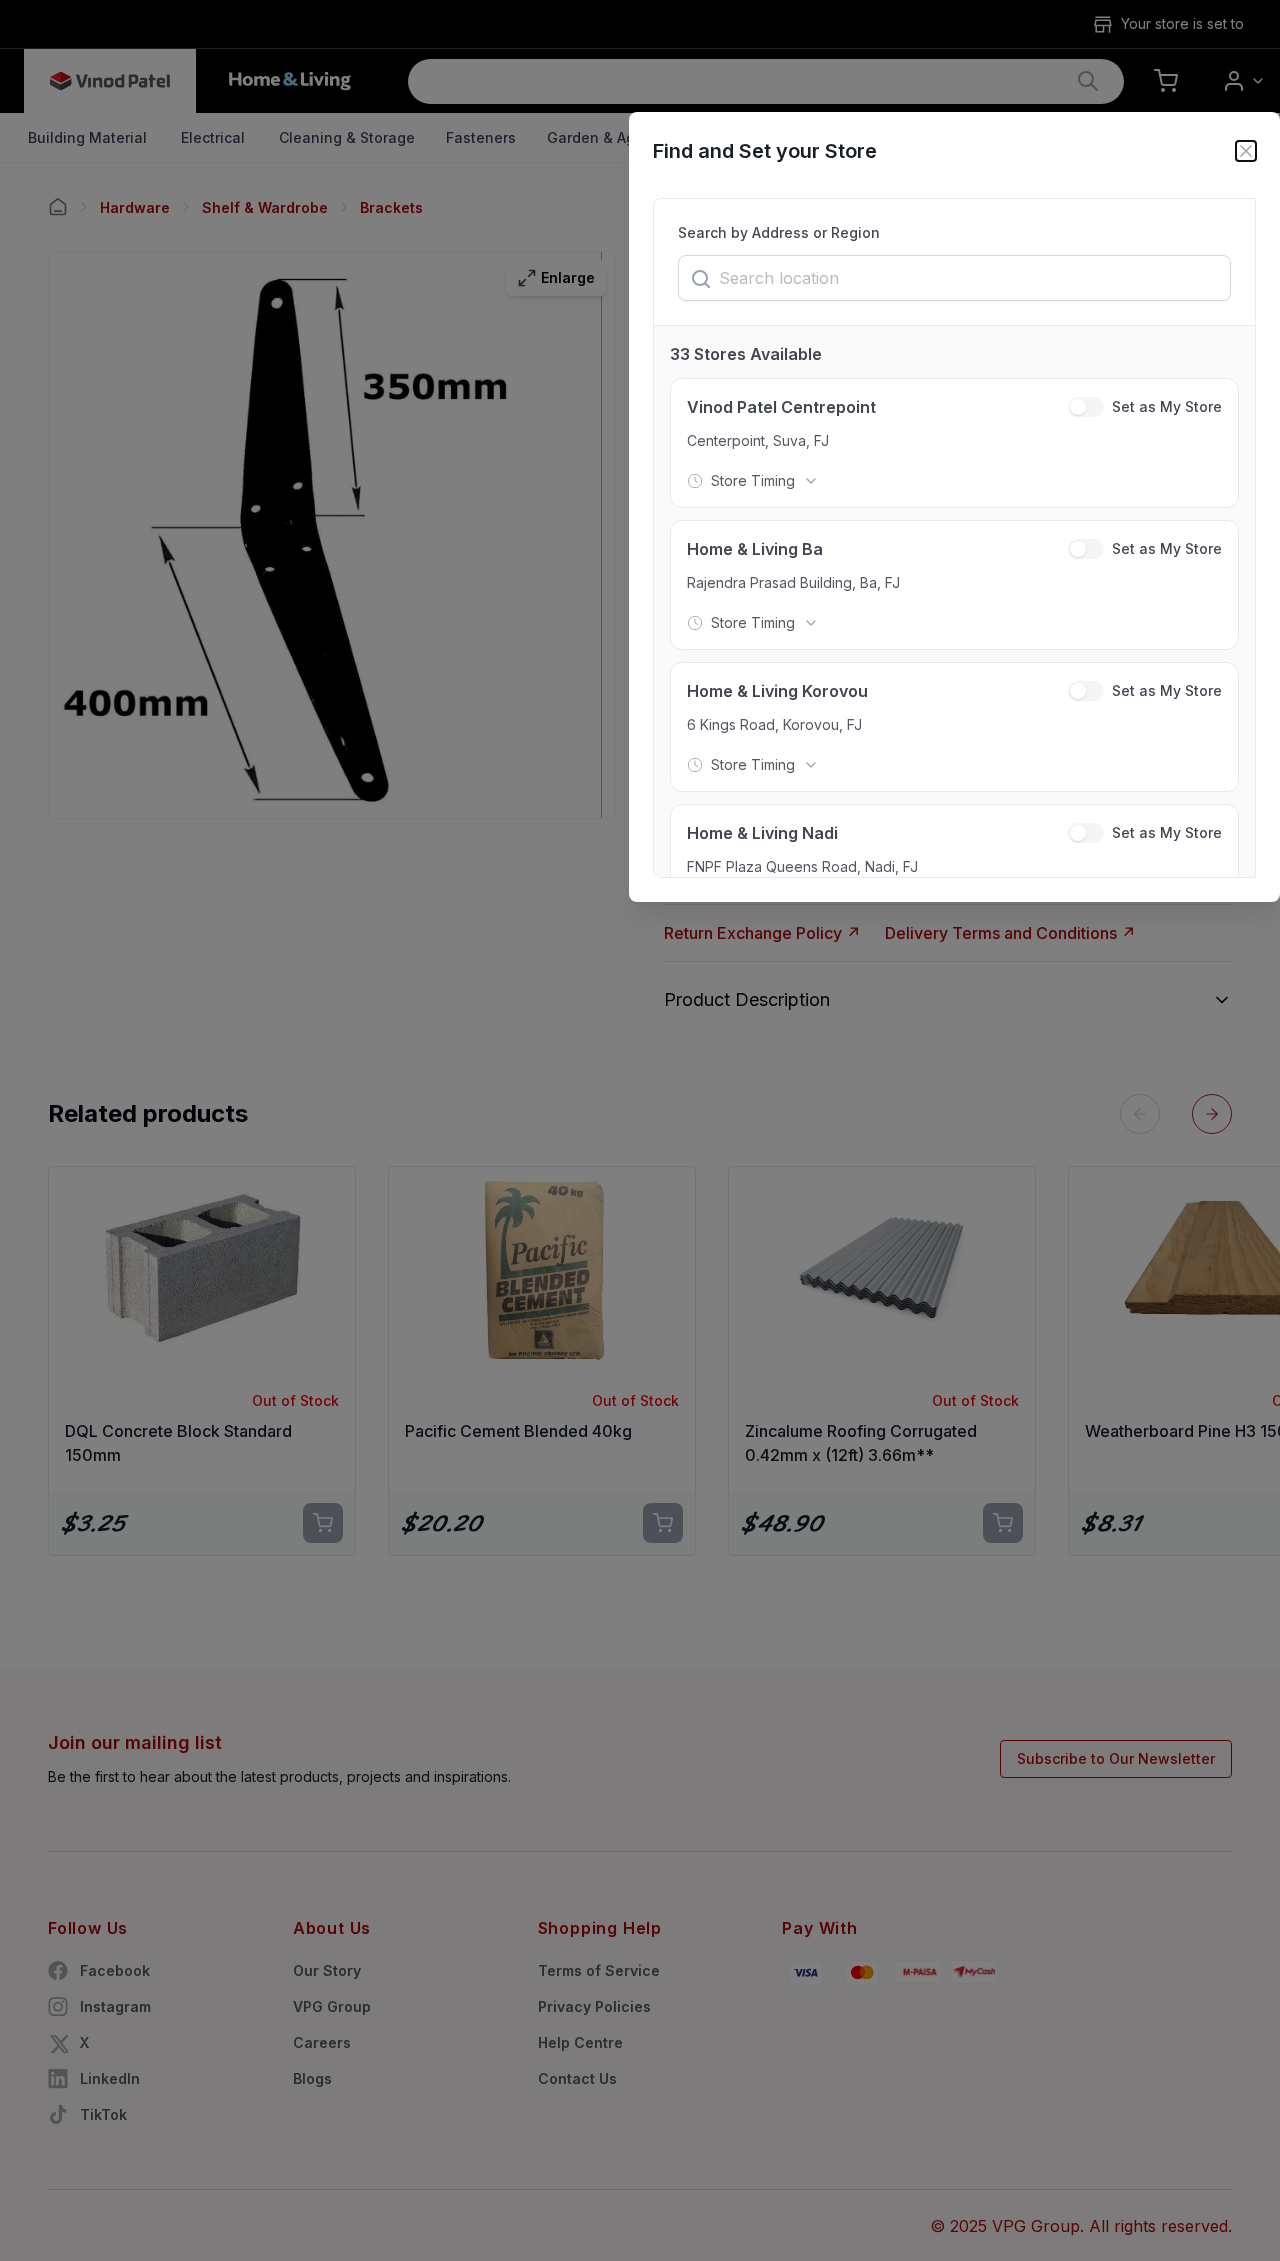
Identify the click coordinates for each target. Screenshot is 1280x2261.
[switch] (1086, 407)
